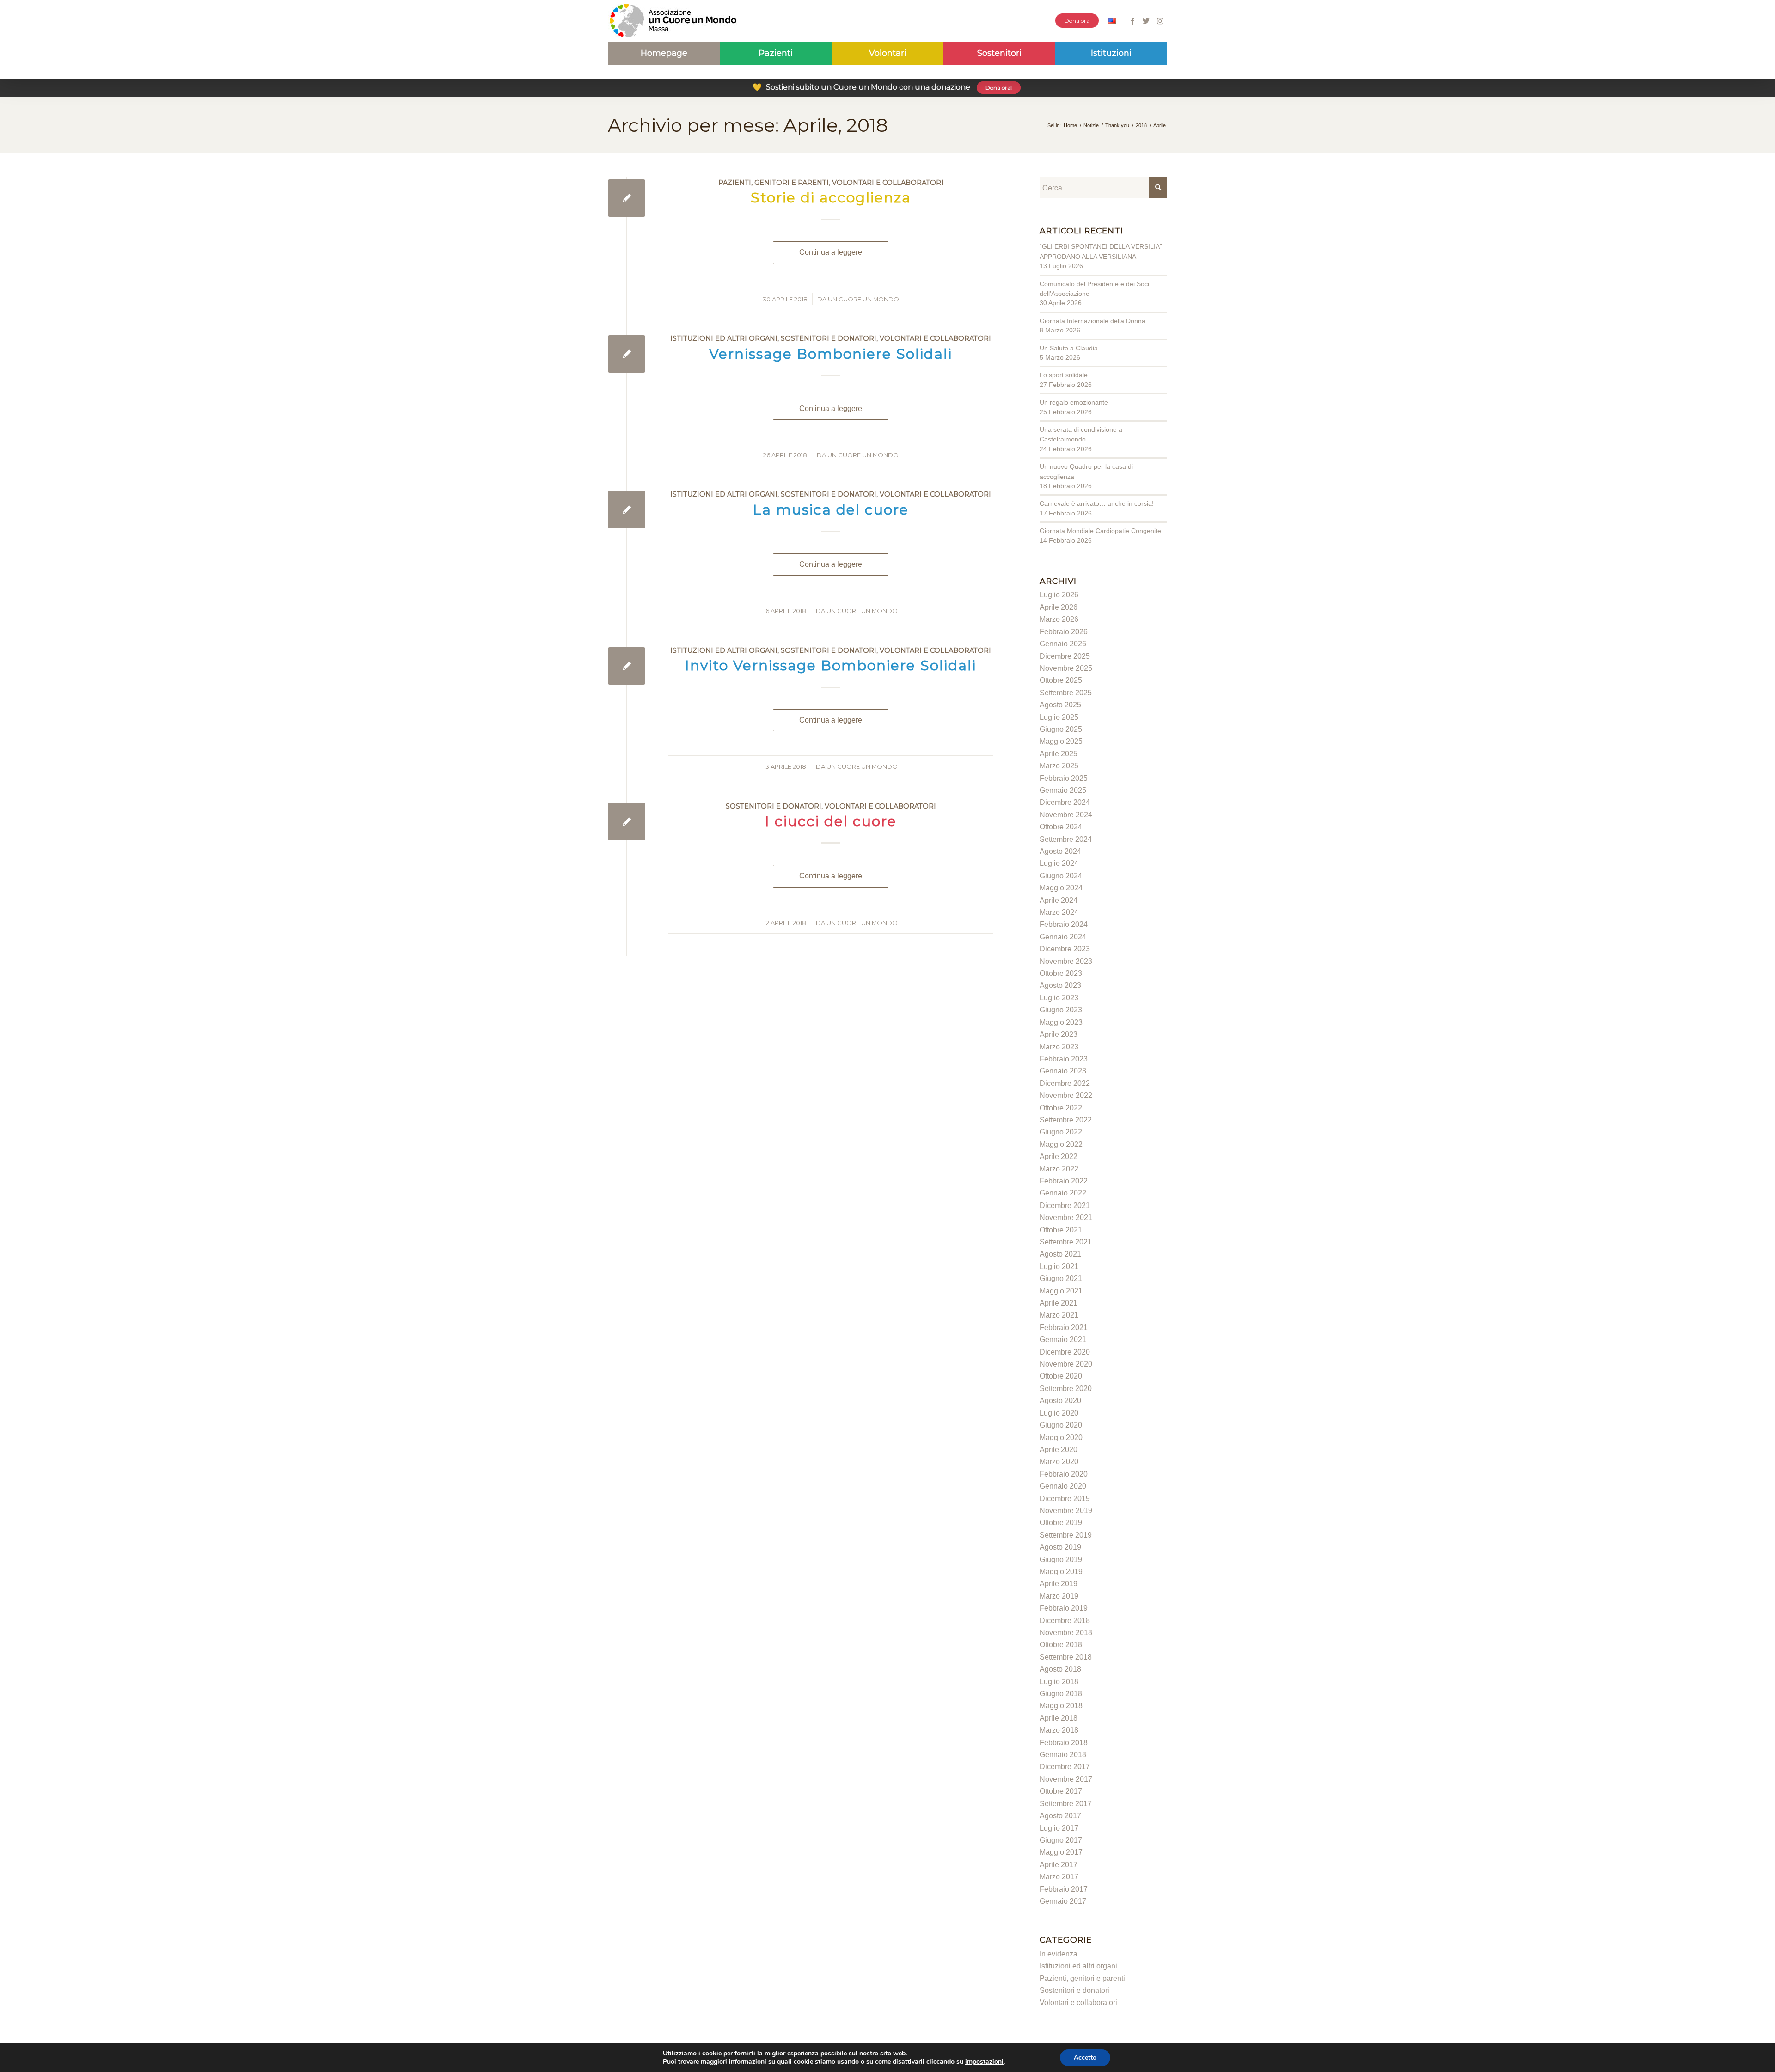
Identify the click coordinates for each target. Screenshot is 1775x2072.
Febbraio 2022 (1064, 1181)
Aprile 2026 (1059, 607)
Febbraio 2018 (1064, 1743)
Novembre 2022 (1066, 1095)
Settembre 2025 (1066, 693)
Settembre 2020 (1066, 1388)
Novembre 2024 (1066, 815)
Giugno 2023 (1061, 1010)
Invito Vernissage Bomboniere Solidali (831, 665)
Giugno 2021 (1061, 1278)
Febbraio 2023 (1064, 1059)
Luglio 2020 (1059, 1413)
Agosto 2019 (1060, 1547)
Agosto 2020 (1060, 1401)
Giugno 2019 (1061, 1560)
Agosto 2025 (1060, 705)
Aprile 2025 (1059, 754)
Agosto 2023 (1060, 985)
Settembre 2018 (1066, 1657)
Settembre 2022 (1066, 1120)
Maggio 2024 (1061, 888)
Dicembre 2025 (1065, 656)
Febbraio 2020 (1064, 1474)
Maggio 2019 (1061, 1572)
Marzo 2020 (1059, 1462)
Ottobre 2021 (1061, 1230)
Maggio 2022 (1061, 1144)
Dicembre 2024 (1065, 802)
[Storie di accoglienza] (627, 198)
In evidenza (1059, 1954)
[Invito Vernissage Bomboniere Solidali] (627, 666)
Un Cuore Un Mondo (863, 299)
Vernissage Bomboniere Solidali (831, 354)
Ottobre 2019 (1061, 1523)
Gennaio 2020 (1063, 1486)
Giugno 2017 (1061, 1840)
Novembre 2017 (1066, 1779)
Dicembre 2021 (1065, 1205)
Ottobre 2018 (1061, 1645)
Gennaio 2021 (1063, 1339)
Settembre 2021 (1066, 1242)
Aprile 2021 (1059, 1303)
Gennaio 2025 (1063, 790)
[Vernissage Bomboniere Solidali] (627, 354)
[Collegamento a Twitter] (1146, 21)
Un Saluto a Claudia (1069, 348)
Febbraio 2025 (1064, 778)
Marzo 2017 (1059, 1877)
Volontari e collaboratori (888, 183)
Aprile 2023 (1059, 1034)
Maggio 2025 (1061, 741)
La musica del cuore (831, 510)
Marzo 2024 (1059, 912)
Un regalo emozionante (1074, 402)
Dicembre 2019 (1065, 1499)
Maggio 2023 (1061, 1022)
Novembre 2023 (1066, 961)
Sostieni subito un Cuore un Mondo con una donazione (882, 87)
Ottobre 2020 (1061, 1376)
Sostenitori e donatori (829, 338)
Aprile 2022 (1059, 1156)
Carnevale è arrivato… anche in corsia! (1097, 503)
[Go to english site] (1112, 22)
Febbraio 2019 (1064, 1608)
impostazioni (984, 2062)
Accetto (1085, 2057)
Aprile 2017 (1059, 1865)
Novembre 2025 (1066, 668)
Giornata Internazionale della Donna (1093, 321)
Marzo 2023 (1059, 1047)
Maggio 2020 (1061, 1438)
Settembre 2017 (1066, 1804)
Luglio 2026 (1059, 595)
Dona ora (1077, 21)
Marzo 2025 (1059, 766)
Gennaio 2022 (1063, 1193)
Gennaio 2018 (1063, 1755)
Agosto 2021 (1060, 1254)
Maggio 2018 (1061, 1706)
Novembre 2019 (1066, 1511)
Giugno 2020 (1061, 1425)
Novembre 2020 (1066, 1364)
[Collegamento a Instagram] (1160, 21)
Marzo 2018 (1059, 1730)
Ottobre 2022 (1061, 1108)
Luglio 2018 (1059, 1682)
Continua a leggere (831, 252)
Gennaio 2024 (1063, 937)
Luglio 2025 (1059, 717)
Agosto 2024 (1060, 851)
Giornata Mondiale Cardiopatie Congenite (1100, 531)
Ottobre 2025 (1061, 680)
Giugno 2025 (1061, 729)
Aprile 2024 (1059, 900)
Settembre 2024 (1066, 839)
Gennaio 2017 (1063, 1901)
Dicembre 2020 (1065, 1352)
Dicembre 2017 (1065, 1767)
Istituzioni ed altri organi (724, 338)
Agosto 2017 (1060, 1816)
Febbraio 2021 (1064, 1327)
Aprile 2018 (1059, 1718)
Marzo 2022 (1059, 1169)
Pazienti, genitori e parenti (774, 183)
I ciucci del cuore (831, 821)
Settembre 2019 (1066, 1535)
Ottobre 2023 (1061, 973)
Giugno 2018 (1061, 1694)
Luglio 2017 (1059, 1828)
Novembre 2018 (1066, 1633)
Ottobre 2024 (1061, 827)
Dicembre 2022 (1065, 1083)
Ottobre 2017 (1061, 1791)
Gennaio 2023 (1063, 1071)
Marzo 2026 (1059, 619)
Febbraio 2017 (1064, 1889)
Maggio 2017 (1061, 1852)
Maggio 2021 (1061, 1291)
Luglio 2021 (1059, 1266)
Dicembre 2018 (1065, 1621)
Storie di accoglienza (831, 198)
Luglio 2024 (1059, 863)
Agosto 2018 (1060, 1669)
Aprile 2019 (1059, 1584)
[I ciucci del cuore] (627, 822)
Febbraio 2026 (1064, 632)
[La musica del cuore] (627, 510)
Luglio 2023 (1059, 998)
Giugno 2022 (1061, 1132)
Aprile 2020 (1059, 1450)
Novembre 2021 (1066, 1217)
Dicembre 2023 (1065, 949)
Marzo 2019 (1059, 1596)
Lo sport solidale (1064, 375)
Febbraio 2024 (1064, 924)
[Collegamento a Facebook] (1132, 21)
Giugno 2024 (1061, 876)
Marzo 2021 (1059, 1315)
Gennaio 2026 (1063, 644)
